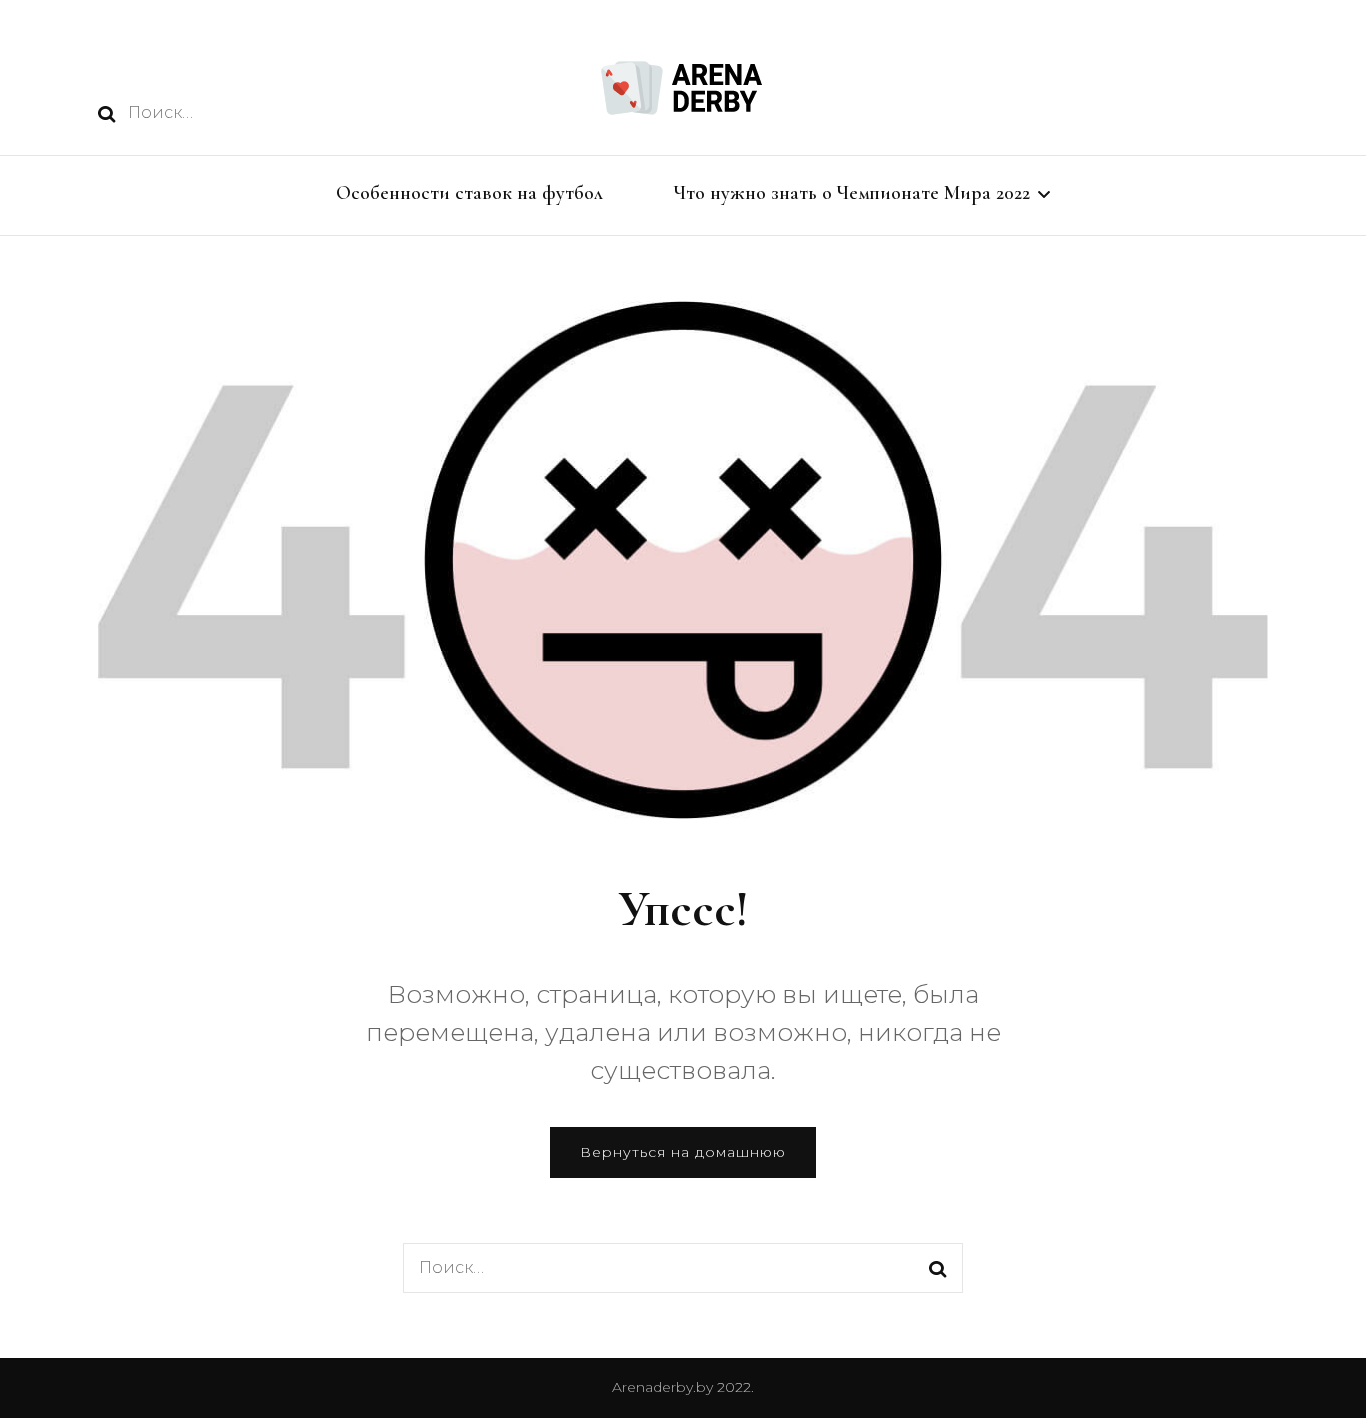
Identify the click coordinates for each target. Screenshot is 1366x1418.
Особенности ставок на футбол (469, 193)
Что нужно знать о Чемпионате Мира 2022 (852, 193)
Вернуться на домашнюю (683, 1152)
